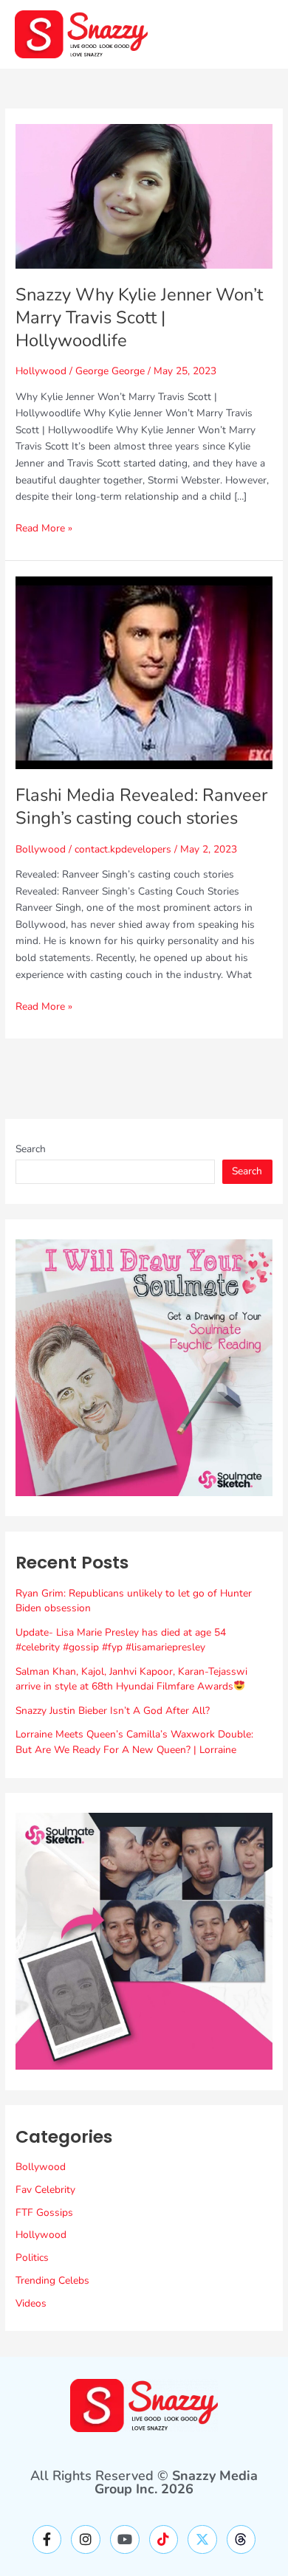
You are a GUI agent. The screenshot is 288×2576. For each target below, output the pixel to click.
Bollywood (41, 849)
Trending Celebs (52, 2280)
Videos (31, 2303)
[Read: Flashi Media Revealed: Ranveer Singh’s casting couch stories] (144, 672)
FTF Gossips (44, 2212)
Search (31, 1149)
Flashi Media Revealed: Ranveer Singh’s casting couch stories (141, 806)
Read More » (44, 528)
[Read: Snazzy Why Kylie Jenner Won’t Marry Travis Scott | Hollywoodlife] (144, 195)
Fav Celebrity (45, 2190)
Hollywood (41, 371)
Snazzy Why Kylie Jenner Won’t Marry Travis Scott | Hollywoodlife (139, 317)
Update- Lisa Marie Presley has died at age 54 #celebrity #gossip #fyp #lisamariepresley (121, 1640)
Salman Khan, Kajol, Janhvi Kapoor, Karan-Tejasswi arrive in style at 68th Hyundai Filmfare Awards (131, 1679)
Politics (32, 2258)
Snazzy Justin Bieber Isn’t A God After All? (113, 1711)
